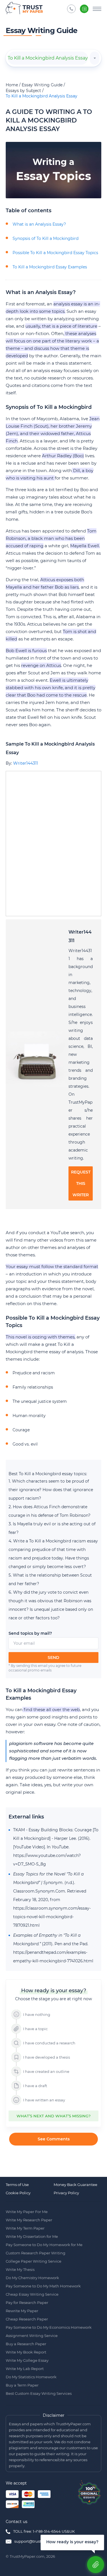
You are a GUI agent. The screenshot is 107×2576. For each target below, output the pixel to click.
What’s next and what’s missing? (53, 2116)
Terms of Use (17, 2185)
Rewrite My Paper (22, 2311)
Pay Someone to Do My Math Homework (43, 2286)
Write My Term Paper (25, 2228)
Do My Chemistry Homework (32, 2278)
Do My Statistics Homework (31, 2377)
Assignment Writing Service (32, 2336)
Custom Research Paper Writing (36, 2253)
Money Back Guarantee (75, 2185)
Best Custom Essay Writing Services (39, 2393)
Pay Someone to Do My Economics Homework (49, 2327)
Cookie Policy (18, 2193)
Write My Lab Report (25, 2369)
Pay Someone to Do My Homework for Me (44, 2245)
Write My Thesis (20, 2269)
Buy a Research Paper (26, 2344)
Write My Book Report (26, 2352)
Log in (84, 9)
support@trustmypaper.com (41, 2541)
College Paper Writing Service (34, 2261)
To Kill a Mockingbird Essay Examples (50, 267)
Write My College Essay (27, 2360)
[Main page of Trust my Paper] (24, 9)
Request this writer (81, 1183)
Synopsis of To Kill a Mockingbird (46, 238)
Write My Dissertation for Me (32, 2236)
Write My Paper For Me (27, 2212)
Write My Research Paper (29, 2220)
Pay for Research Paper (27, 2303)
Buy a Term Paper (22, 2385)
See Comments (54, 2139)
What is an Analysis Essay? (39, 224)
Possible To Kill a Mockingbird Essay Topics (55, 253)
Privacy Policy (66, 2193)
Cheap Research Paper (27, 2319)
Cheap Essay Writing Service (32, 2294)
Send (53, 1658)
